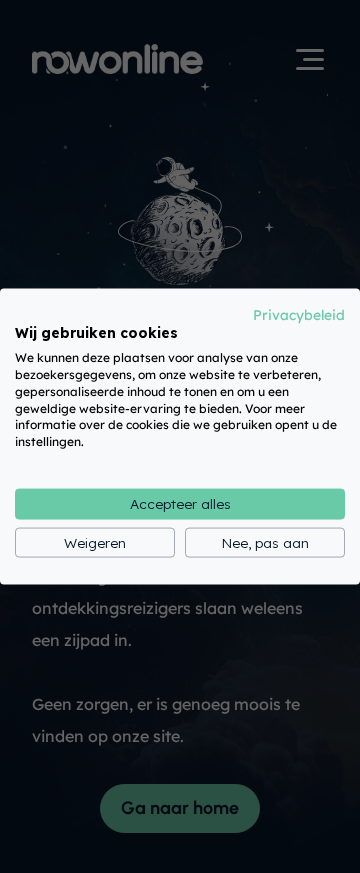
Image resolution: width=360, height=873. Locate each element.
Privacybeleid (299, 313)
